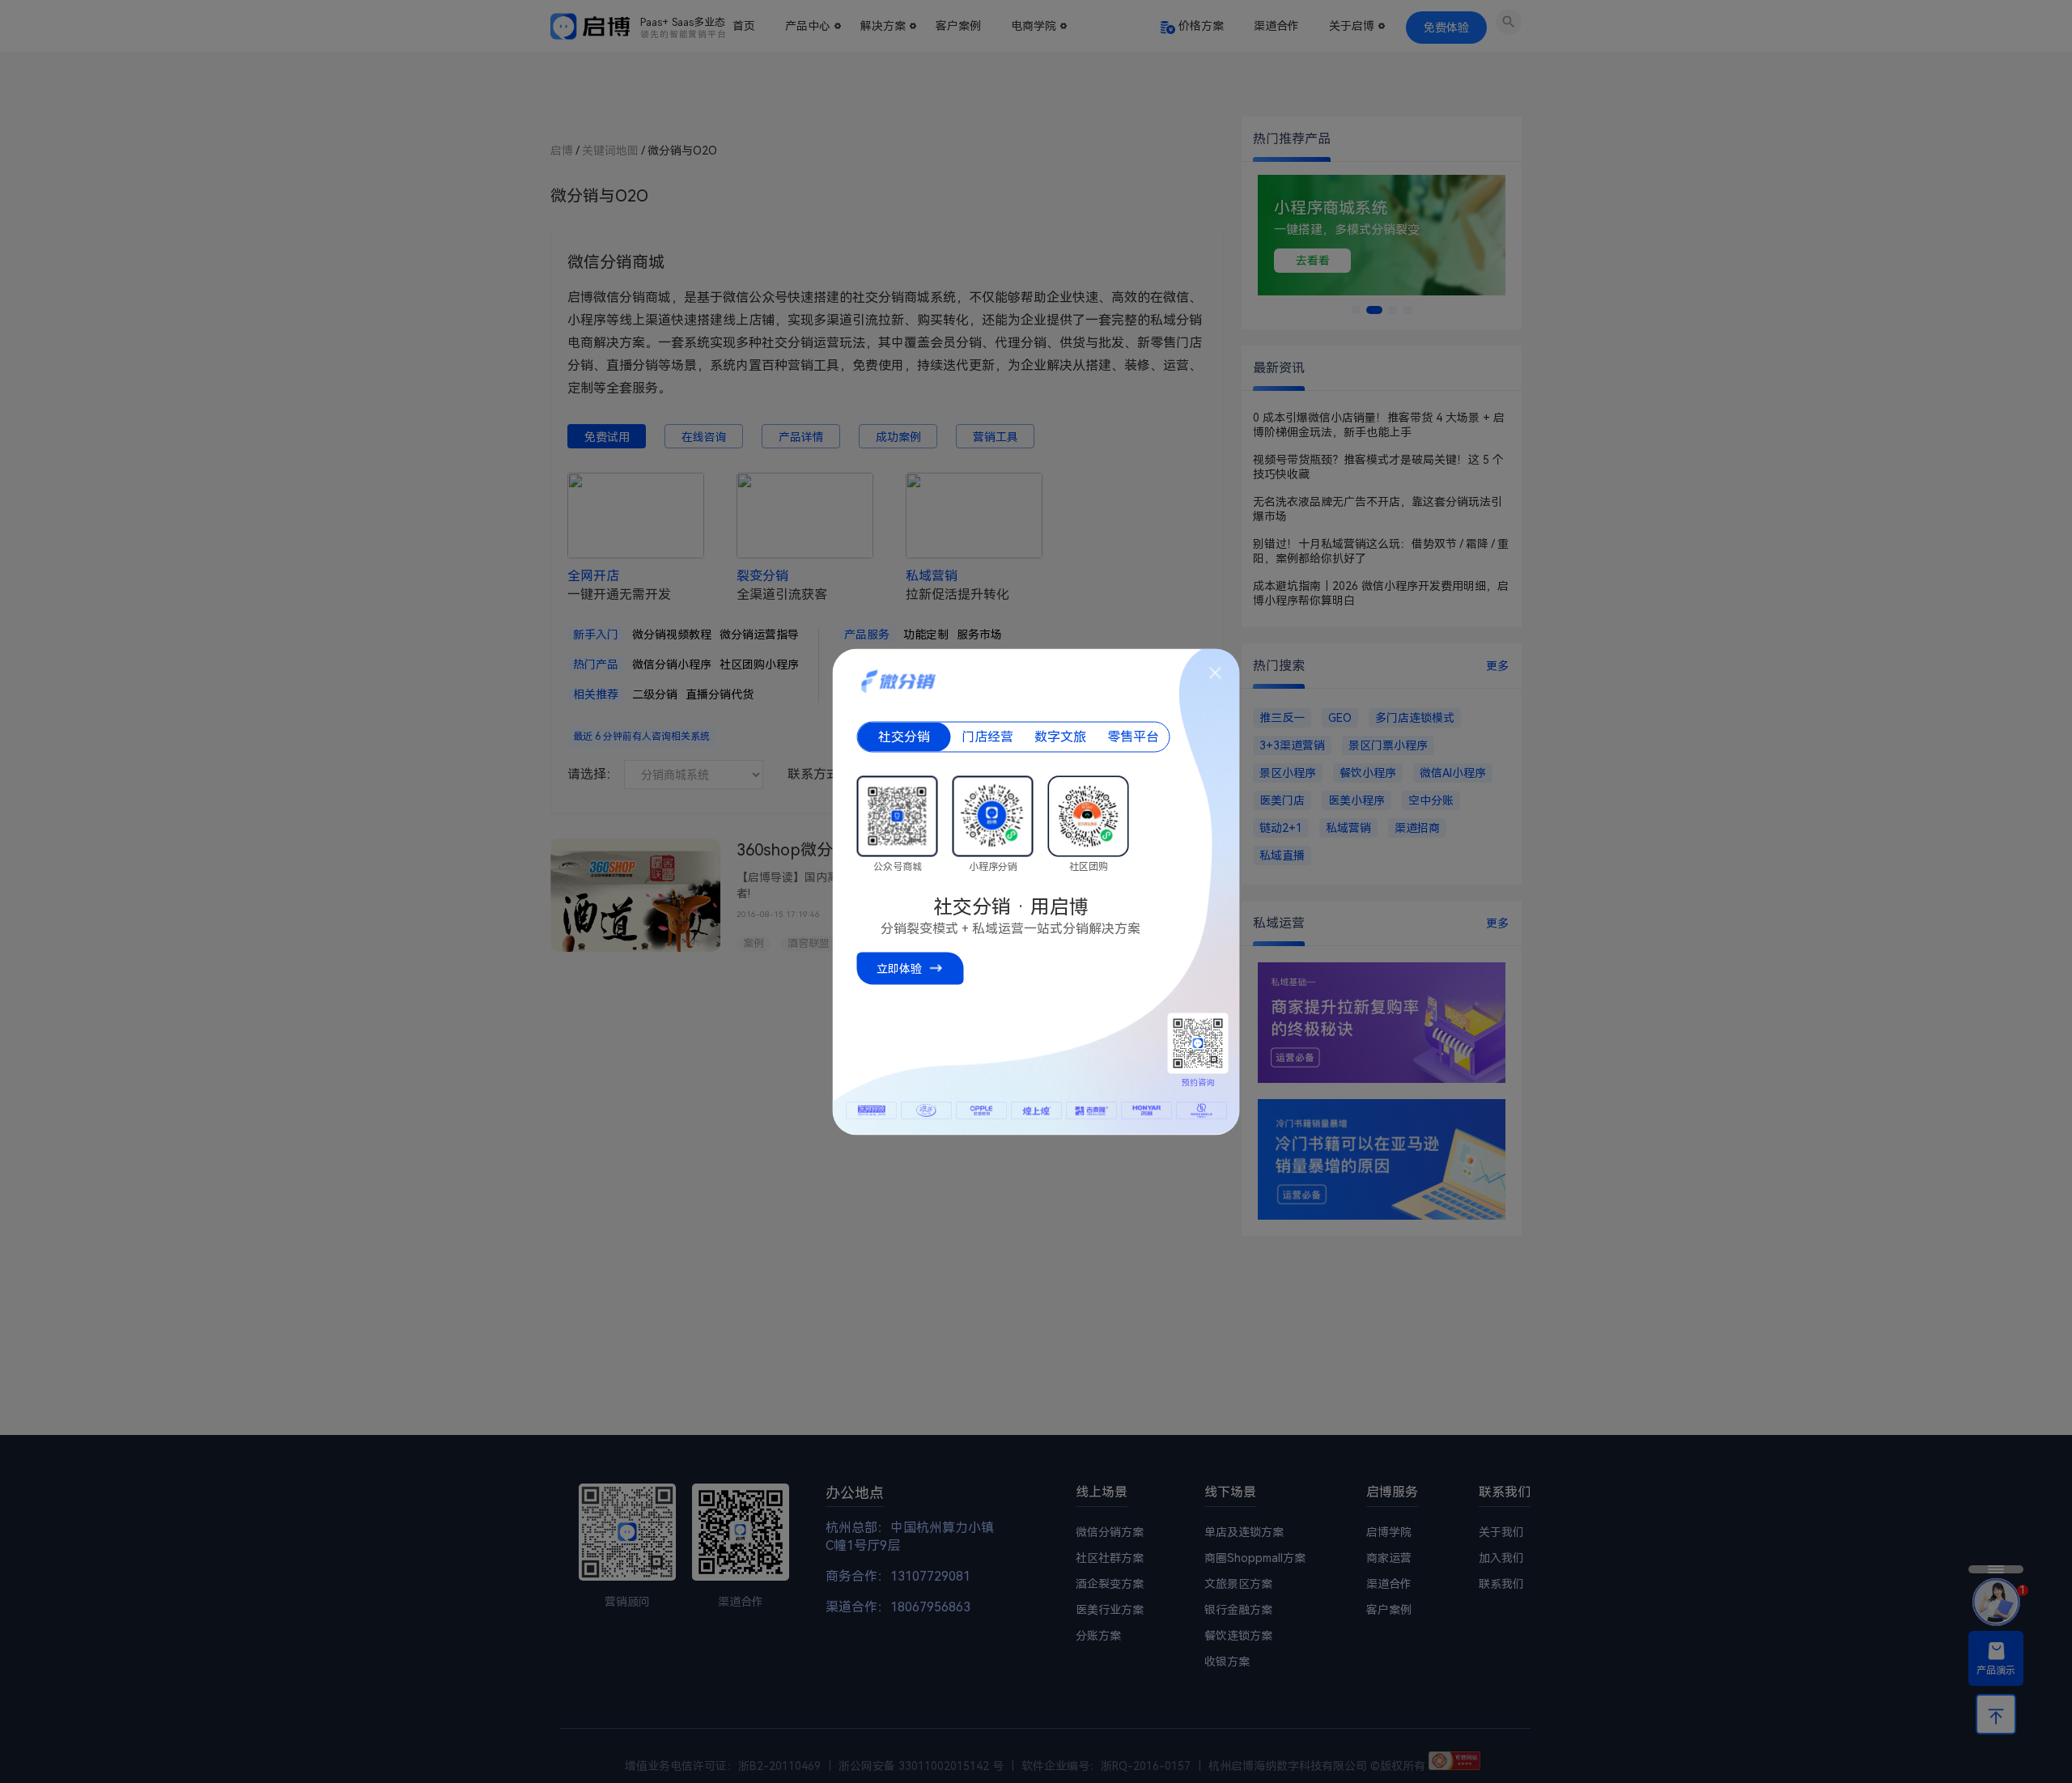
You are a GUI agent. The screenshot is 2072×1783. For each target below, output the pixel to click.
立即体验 (899, 968)
